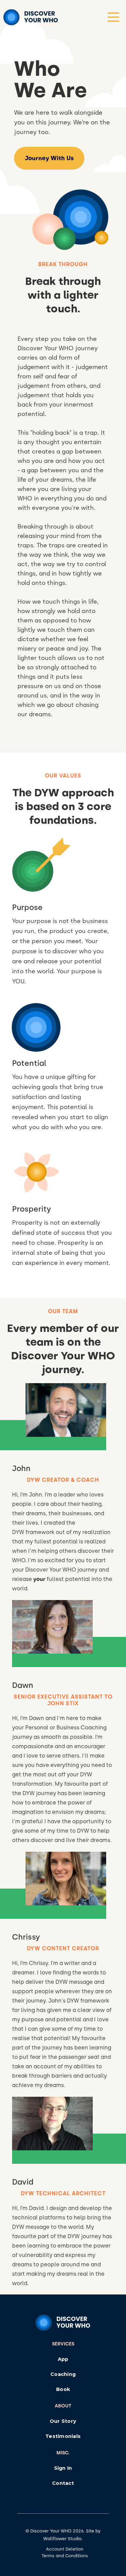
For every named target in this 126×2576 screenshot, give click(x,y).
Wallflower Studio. (63, 2539)
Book (63, 2389)
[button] (113, 17)
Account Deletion (65, 2549)
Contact (63, 2483)
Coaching (63, 2374)
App (63, 2359)
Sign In (63, 2468)
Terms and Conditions (65, 2556)
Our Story (63, 2421)
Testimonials (63, 2436)
